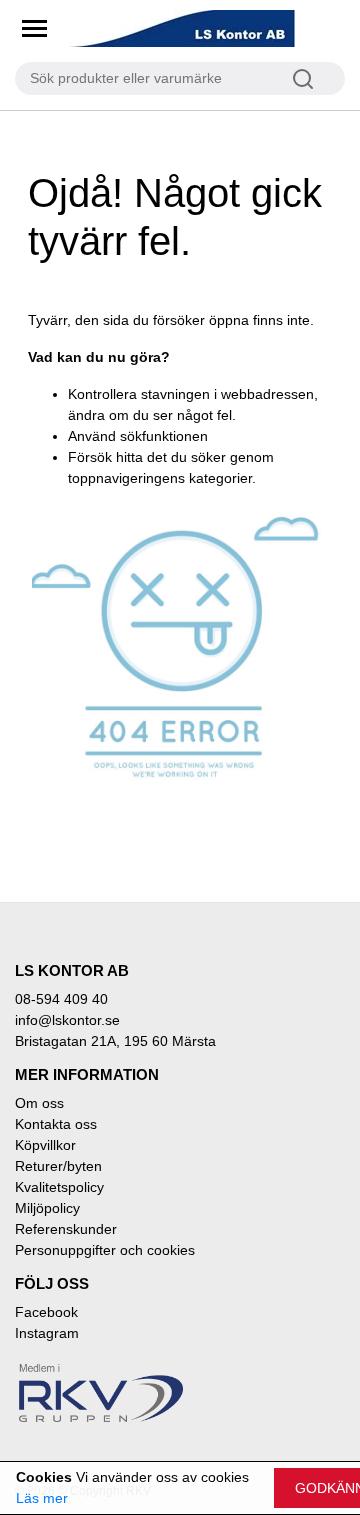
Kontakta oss (56, 1124)
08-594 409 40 (61, 999)
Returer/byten (58, 1166)
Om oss (39, 1103)
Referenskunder (66, 1229)
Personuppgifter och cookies (105, 1250)
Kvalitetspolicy (59, 1187)
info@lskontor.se (67, 1020)
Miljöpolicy (47, 1208)
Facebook (46, 1312)
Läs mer (42, 1498)
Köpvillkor (45, 1145)
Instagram (47, 1333)
